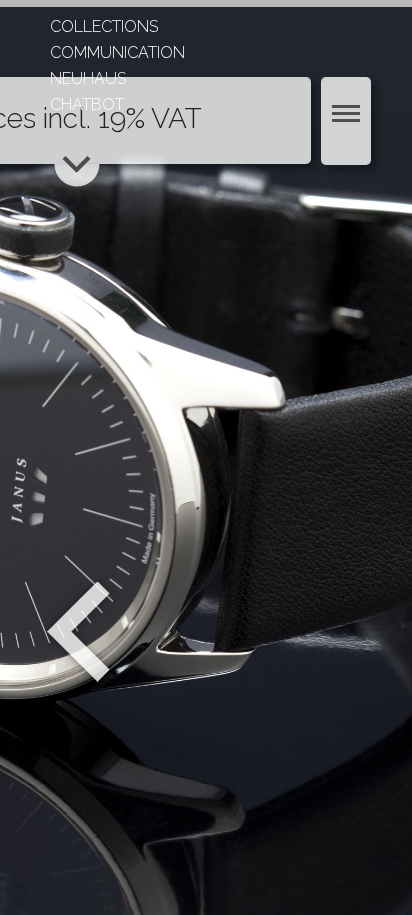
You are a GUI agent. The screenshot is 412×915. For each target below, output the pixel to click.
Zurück (78, 632)
